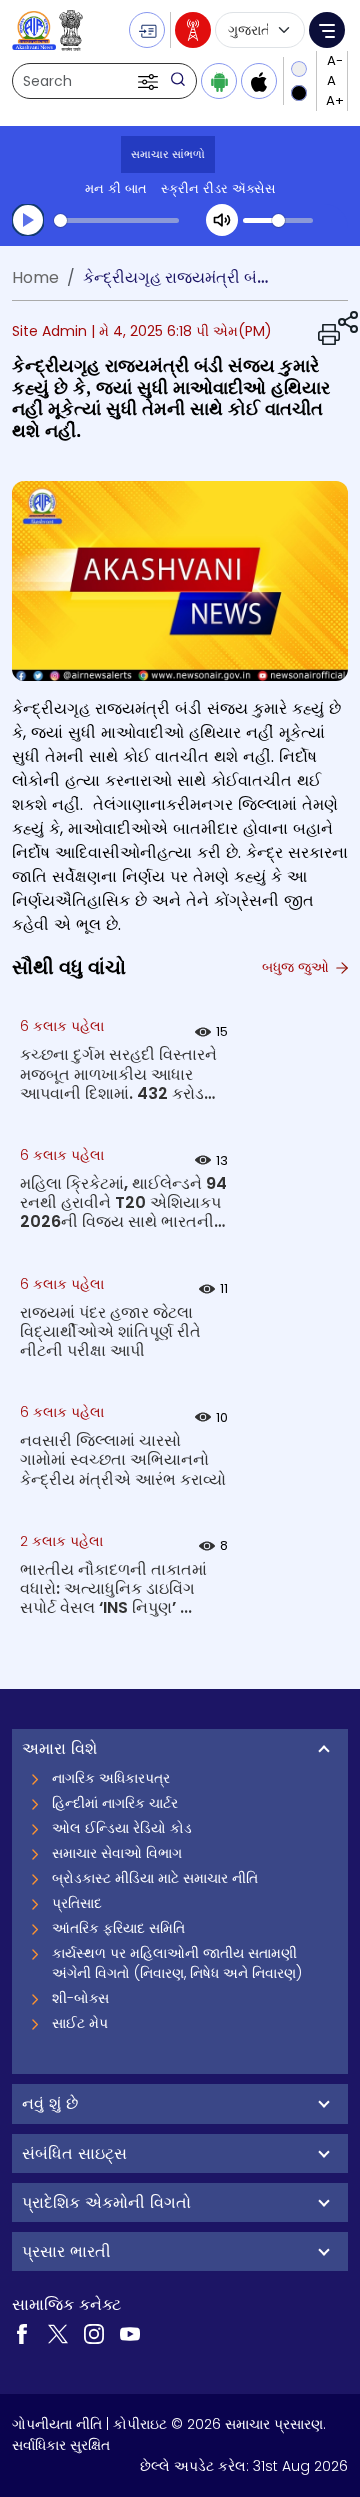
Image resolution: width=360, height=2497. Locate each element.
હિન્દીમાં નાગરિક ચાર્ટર (115, 1803)
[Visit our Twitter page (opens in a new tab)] (58, 2332)
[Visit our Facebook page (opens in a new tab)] (22, 2332)
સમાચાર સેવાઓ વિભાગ (117, 1853)
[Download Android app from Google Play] (219, 81)
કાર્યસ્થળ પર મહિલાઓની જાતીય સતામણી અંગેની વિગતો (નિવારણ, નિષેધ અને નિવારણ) (177, 1963)
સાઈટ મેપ (80, 2023)
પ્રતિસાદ (77, 1903)
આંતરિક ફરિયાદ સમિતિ (118, 1928)
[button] (150, 81)
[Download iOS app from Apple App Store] (259, 81)
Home (35, 277)
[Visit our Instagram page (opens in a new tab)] (94, 2332)
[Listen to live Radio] (193, 30)
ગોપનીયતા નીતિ (57, 2424)
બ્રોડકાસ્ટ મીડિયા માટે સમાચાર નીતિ (155, 1878)
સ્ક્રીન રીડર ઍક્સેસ (218, 188)
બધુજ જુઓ (297, 967)
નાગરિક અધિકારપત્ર (111, 1778)
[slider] (116, 220)
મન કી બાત (116, 188)
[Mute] (222, 220)
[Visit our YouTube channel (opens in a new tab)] (130, 2332)
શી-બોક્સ (80, 1998)
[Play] (28, 220)
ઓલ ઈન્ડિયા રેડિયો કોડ (122, 1828)
